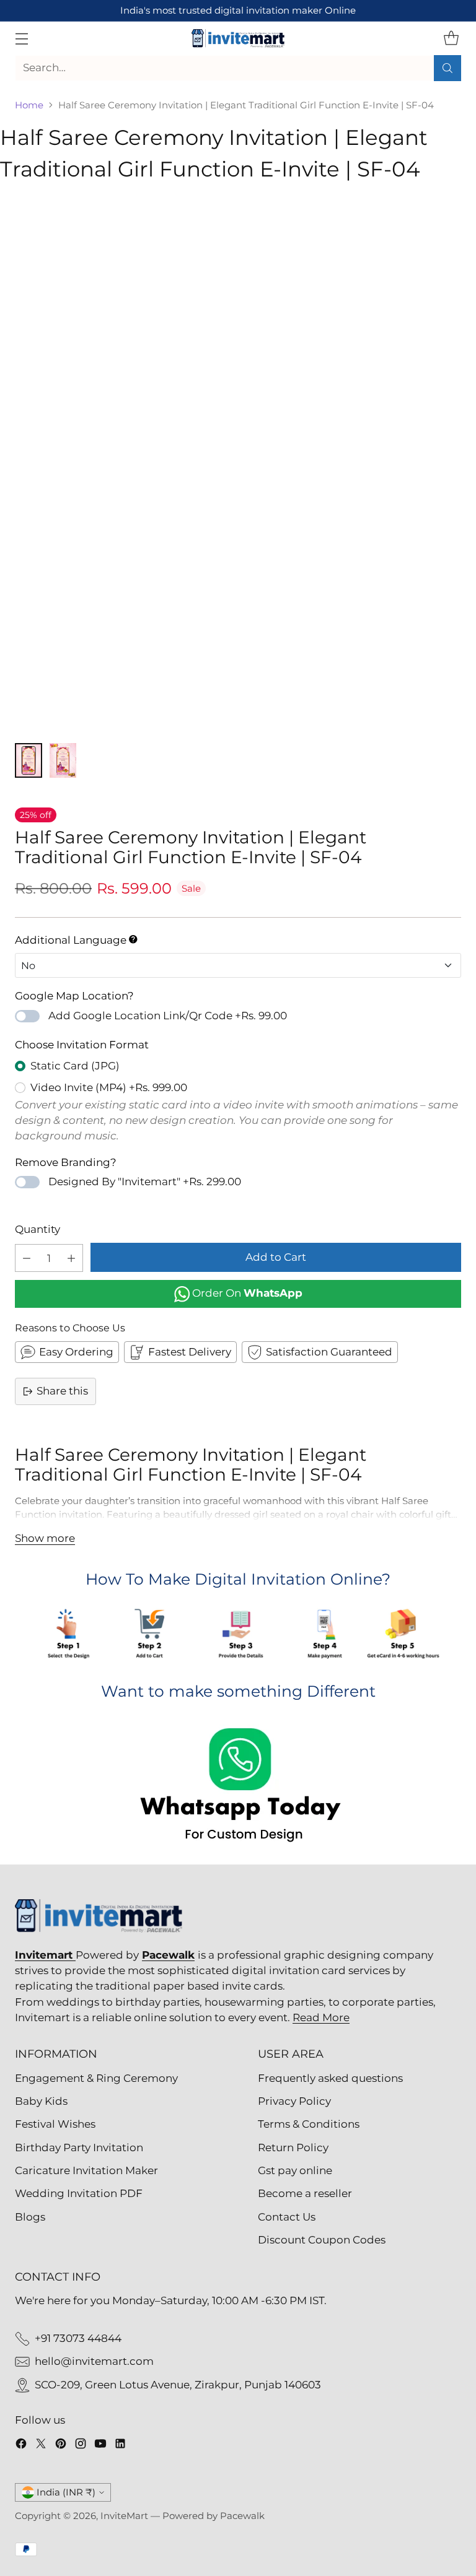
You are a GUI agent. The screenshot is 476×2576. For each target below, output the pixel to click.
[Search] (447, 68)
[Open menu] (21, 38)
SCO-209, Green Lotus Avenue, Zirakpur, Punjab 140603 (178, 2385)
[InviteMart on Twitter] (41, 2446)
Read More (321, 2017)
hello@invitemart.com (94, 2361)
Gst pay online (295, 2170)
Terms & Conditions (309, 2124)
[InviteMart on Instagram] (81, 2446)
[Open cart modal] (451, 38)
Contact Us (287, 2217)
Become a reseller (305, 2193)
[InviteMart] (238, 38)
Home (29, 105)
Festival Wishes (55, 2124)
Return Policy (293, 2147)
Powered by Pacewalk (214, 2516)
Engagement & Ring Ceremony (96, 2078)
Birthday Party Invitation (79, 2147)
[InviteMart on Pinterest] (61, 2446)
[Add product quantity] (71, 1258)
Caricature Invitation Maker (86, 2170)
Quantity (37, 1229)
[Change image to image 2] (63, 760)
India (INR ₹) (66, 2492)
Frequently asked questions (330, 2078)
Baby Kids (41, 2101)
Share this (62, 1391)
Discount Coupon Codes (322, 2240)
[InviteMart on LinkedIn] (120, 2446)
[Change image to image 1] (29, 760)
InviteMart (124, 2516)
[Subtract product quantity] (27, 1258)
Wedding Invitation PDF (79, 2193)
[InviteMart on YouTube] (100, 2446)
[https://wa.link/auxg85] (238, 1787)
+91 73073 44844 (78, 2338)
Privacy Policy (294, 2101)
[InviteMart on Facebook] (21, 2446)
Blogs (30, 2217)
